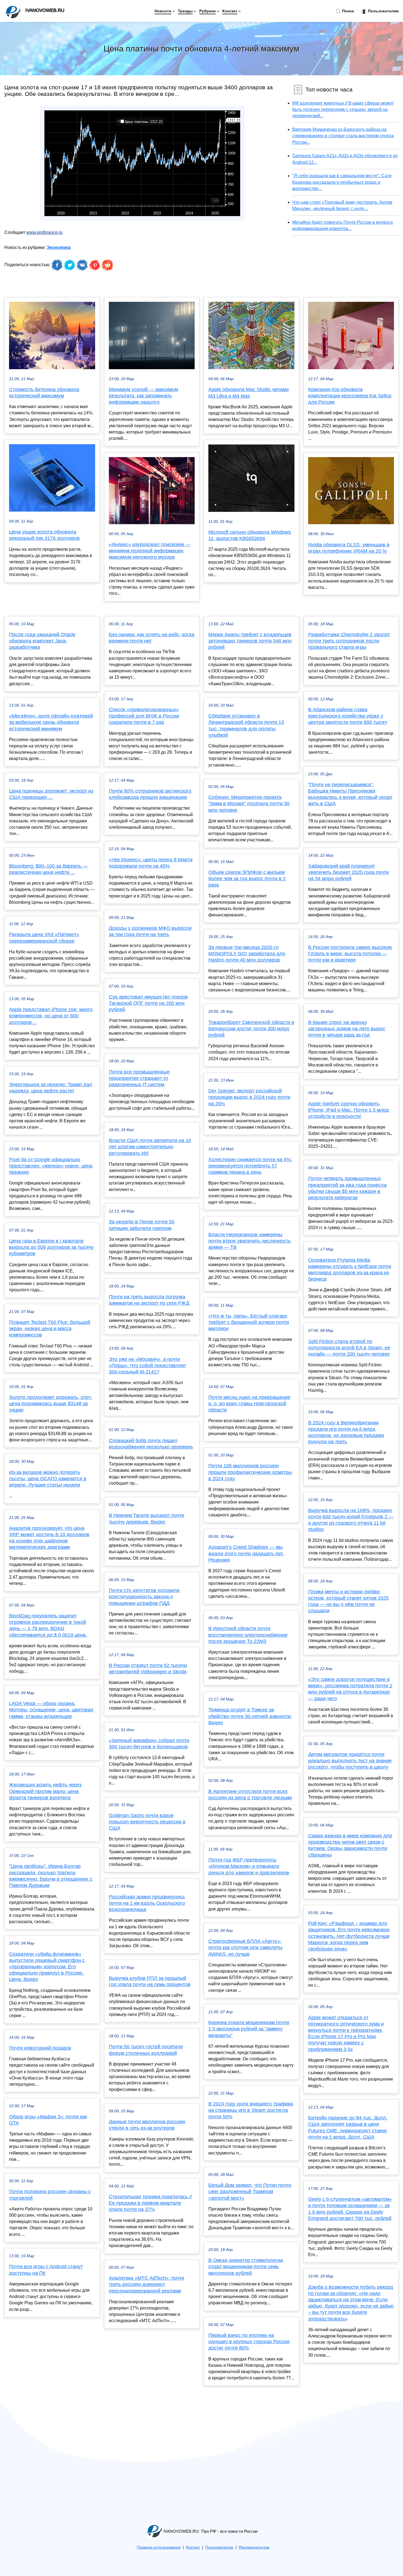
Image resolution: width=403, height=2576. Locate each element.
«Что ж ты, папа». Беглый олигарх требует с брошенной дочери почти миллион (249, 1322)
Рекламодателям (254, 2547)
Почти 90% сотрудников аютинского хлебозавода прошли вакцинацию (150, 794)
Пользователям (383, 11)
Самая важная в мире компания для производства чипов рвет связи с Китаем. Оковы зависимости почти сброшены (350, 1845)
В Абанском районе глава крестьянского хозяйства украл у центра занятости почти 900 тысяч (347, 716)
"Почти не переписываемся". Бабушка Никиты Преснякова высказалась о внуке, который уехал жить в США (350, 794)
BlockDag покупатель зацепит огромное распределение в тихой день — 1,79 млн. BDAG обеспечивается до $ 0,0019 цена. (48, 1625)
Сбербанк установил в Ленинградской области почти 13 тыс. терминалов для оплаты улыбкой (246, 725)
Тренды (185, 11)
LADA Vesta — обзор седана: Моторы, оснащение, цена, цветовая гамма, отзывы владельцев (51, 1710)
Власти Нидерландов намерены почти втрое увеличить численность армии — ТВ (249, 1241)
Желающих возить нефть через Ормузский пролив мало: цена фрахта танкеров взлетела (45, 1791)
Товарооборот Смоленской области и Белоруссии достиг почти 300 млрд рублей (251, 1029)
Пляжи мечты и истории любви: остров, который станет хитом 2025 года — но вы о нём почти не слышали (348, 1601)
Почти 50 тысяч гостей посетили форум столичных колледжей (146, 2050)
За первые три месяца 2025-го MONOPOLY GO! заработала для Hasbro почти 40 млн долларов (247, 954)
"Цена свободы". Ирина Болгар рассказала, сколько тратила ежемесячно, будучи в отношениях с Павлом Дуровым (51, 1876)
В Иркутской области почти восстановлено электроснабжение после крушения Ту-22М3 (248, 1635)
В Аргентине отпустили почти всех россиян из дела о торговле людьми (250, 1795)
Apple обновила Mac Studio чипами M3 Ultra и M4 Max (249, 393)
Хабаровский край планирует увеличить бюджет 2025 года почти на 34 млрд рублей (348, 872)
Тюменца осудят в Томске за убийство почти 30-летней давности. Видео (250, 1716)
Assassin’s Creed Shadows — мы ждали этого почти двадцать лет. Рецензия (246, 1553)
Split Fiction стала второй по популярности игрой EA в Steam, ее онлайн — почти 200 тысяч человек (349, 1348)
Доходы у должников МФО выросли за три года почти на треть (150, 931)
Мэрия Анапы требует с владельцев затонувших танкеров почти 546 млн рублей (250, 641)
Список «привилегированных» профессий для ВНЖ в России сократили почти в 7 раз (144, 716)
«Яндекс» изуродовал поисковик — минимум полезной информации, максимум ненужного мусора (150, 551)
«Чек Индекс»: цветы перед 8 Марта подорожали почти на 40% (151, 863)
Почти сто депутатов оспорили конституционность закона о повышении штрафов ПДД (144, 1597)
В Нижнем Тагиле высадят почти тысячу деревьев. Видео (147, 1518)
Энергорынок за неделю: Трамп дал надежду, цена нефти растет (51, 1088)
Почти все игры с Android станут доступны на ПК (46, 2270)
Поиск (347, 11)
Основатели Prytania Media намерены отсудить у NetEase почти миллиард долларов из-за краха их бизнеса (350, 1270)
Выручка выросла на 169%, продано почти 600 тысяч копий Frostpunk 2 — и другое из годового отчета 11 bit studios (351, 1520)
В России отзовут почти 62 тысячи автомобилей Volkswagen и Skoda (148, 1669)
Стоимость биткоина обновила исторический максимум (44, 393)
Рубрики (208, 11)
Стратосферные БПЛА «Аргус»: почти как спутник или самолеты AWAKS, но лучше (245, 1947)
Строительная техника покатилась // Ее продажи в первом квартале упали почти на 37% (150, 2203)
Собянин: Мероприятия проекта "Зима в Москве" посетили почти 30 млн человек (249, 804)
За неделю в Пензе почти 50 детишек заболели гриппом (142, 1225)
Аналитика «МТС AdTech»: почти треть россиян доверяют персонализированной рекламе (147, 2284)
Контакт (230, 11)
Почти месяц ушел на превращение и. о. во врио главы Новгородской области (249, 1404)
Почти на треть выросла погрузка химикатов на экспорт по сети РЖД (149, 1300)
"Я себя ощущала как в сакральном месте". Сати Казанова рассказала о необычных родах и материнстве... (342, 182)
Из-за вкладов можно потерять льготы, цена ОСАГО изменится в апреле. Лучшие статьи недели (48, 1479)
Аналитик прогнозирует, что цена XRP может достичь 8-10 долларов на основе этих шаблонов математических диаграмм (49, 1538)
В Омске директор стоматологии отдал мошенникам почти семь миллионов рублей (246, 2267)
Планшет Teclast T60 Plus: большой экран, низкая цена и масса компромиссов (50, 1329)
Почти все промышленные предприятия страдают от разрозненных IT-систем (139, 1078)
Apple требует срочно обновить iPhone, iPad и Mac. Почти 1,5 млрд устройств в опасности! (349, 1110)
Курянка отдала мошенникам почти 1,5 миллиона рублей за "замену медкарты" (249, 2029)
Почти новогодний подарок (40, 2048)
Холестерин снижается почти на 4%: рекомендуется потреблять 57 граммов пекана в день (250, 1166)
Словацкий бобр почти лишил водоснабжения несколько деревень (151, 1444)
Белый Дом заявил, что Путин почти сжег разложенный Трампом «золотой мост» (250, 2191)
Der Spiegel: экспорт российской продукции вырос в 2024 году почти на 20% (249, 1097)
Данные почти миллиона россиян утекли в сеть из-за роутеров (147, 2125)
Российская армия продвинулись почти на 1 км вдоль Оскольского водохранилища (147, 1903)
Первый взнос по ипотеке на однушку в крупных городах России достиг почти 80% (249, 2342)
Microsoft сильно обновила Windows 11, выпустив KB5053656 (250, 535)
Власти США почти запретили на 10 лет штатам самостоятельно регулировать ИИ (150, 1147)
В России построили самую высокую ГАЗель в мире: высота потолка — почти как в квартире (350, 954)
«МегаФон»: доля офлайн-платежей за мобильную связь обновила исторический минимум (51, 722)
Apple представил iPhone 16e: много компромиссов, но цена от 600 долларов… (51, 1016)
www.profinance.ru (44, 232)
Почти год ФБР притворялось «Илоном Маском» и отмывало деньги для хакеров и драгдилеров (249, 1866)
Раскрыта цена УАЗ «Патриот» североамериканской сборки (44, 938)
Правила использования (159, 2547)
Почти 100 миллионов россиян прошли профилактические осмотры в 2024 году (250, 1472)
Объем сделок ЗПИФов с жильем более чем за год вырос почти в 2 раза (247, 879)
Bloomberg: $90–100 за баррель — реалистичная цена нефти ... (48, 869)
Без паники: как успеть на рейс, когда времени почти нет (152, 638)
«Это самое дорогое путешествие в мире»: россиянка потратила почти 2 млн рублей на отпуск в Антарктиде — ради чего (350, 1689)
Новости (163, 11)
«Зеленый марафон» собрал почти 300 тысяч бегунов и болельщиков (149, 1744)
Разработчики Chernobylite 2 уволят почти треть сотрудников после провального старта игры (349, 641)
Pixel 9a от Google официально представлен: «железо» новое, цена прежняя (51, 1166)
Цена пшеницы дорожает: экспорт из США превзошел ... (51, 794)
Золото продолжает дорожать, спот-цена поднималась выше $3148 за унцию (51, 1404)
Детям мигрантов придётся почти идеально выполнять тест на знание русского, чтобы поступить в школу (350, 1761)
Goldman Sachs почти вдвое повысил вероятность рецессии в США (147, 1822)
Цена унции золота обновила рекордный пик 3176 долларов (44, 535)
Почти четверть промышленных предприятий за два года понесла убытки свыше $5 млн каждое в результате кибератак (347, 1188)
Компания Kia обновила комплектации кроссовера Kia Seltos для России (350, 396)
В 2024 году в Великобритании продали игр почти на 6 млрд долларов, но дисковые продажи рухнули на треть (346, 1432)
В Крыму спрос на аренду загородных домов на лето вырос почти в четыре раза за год (347, 1029)
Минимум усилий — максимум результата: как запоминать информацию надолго (143, 396)
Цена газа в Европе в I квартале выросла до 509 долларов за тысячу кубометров (51, 1247)
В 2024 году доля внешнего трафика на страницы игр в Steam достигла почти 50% (251, 2110)
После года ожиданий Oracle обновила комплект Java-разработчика (42, 641)
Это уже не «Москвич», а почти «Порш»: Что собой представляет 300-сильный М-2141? (147, 1366)
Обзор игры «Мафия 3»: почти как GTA (48, 2120)
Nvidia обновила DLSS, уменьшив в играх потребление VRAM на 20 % (349, 548)
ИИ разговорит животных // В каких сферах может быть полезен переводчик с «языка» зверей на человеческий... (343, 109)
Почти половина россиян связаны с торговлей (50, 2195)
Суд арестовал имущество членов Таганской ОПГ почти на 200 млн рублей (148, 1003)
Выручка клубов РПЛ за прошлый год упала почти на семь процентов (150, 1981)
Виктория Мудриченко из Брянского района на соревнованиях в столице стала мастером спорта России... (343, 136)
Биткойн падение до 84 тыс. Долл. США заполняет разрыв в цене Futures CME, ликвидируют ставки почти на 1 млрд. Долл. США (348, 2127)
